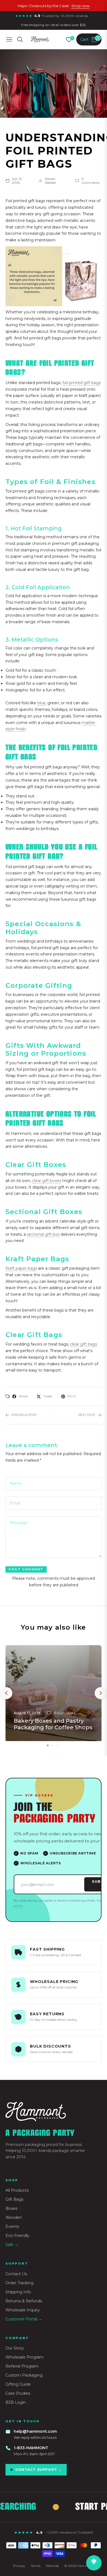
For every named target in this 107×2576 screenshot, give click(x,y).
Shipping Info (18, 2292)
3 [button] (58, 1745)
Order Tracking (19, 2283)
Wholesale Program (25, 2357)
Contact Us (16, 2274)
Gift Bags (14, 2199)
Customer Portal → (24, 2319)
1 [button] (48, 1745)
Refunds (52, 2566)
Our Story (15, 2348)
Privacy (19, 2566)
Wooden (14, 2217)
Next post (87, 1415)
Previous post (24, 1415)
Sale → (12, 2245)
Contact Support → (39, 2470)
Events (12, 2226)
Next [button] (101, 1693)
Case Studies (18, 2393)
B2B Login (16, 2402)
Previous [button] (6, 1693)
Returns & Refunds (24, 2301)
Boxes (11, 2208)
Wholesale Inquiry (23, 2310)
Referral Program (22, 2366)
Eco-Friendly (17, 2236)
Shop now (80, 6)
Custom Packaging (24, 2375)
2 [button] (53, 1745)
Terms (36, 2566)
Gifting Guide (18, 2384)
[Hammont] (54, 2112)
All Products (17, 2190)
